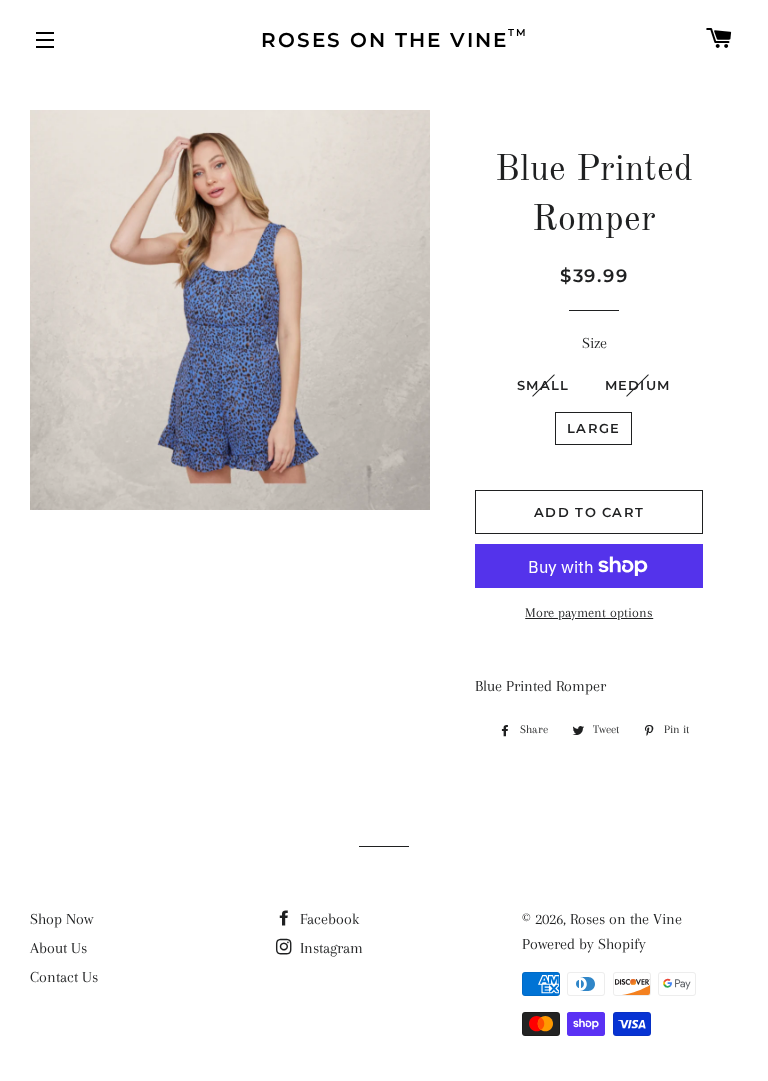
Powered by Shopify (584, 944)
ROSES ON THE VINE (394, 39)
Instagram (329, 948)
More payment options (589, 612)
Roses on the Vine (626, 919)
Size (594, 343)
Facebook (327, 919)
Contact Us (64, 977)
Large (594, 428)
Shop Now (61, 919)
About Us (58, 948)
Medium (638, 385)
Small (543, 385)
